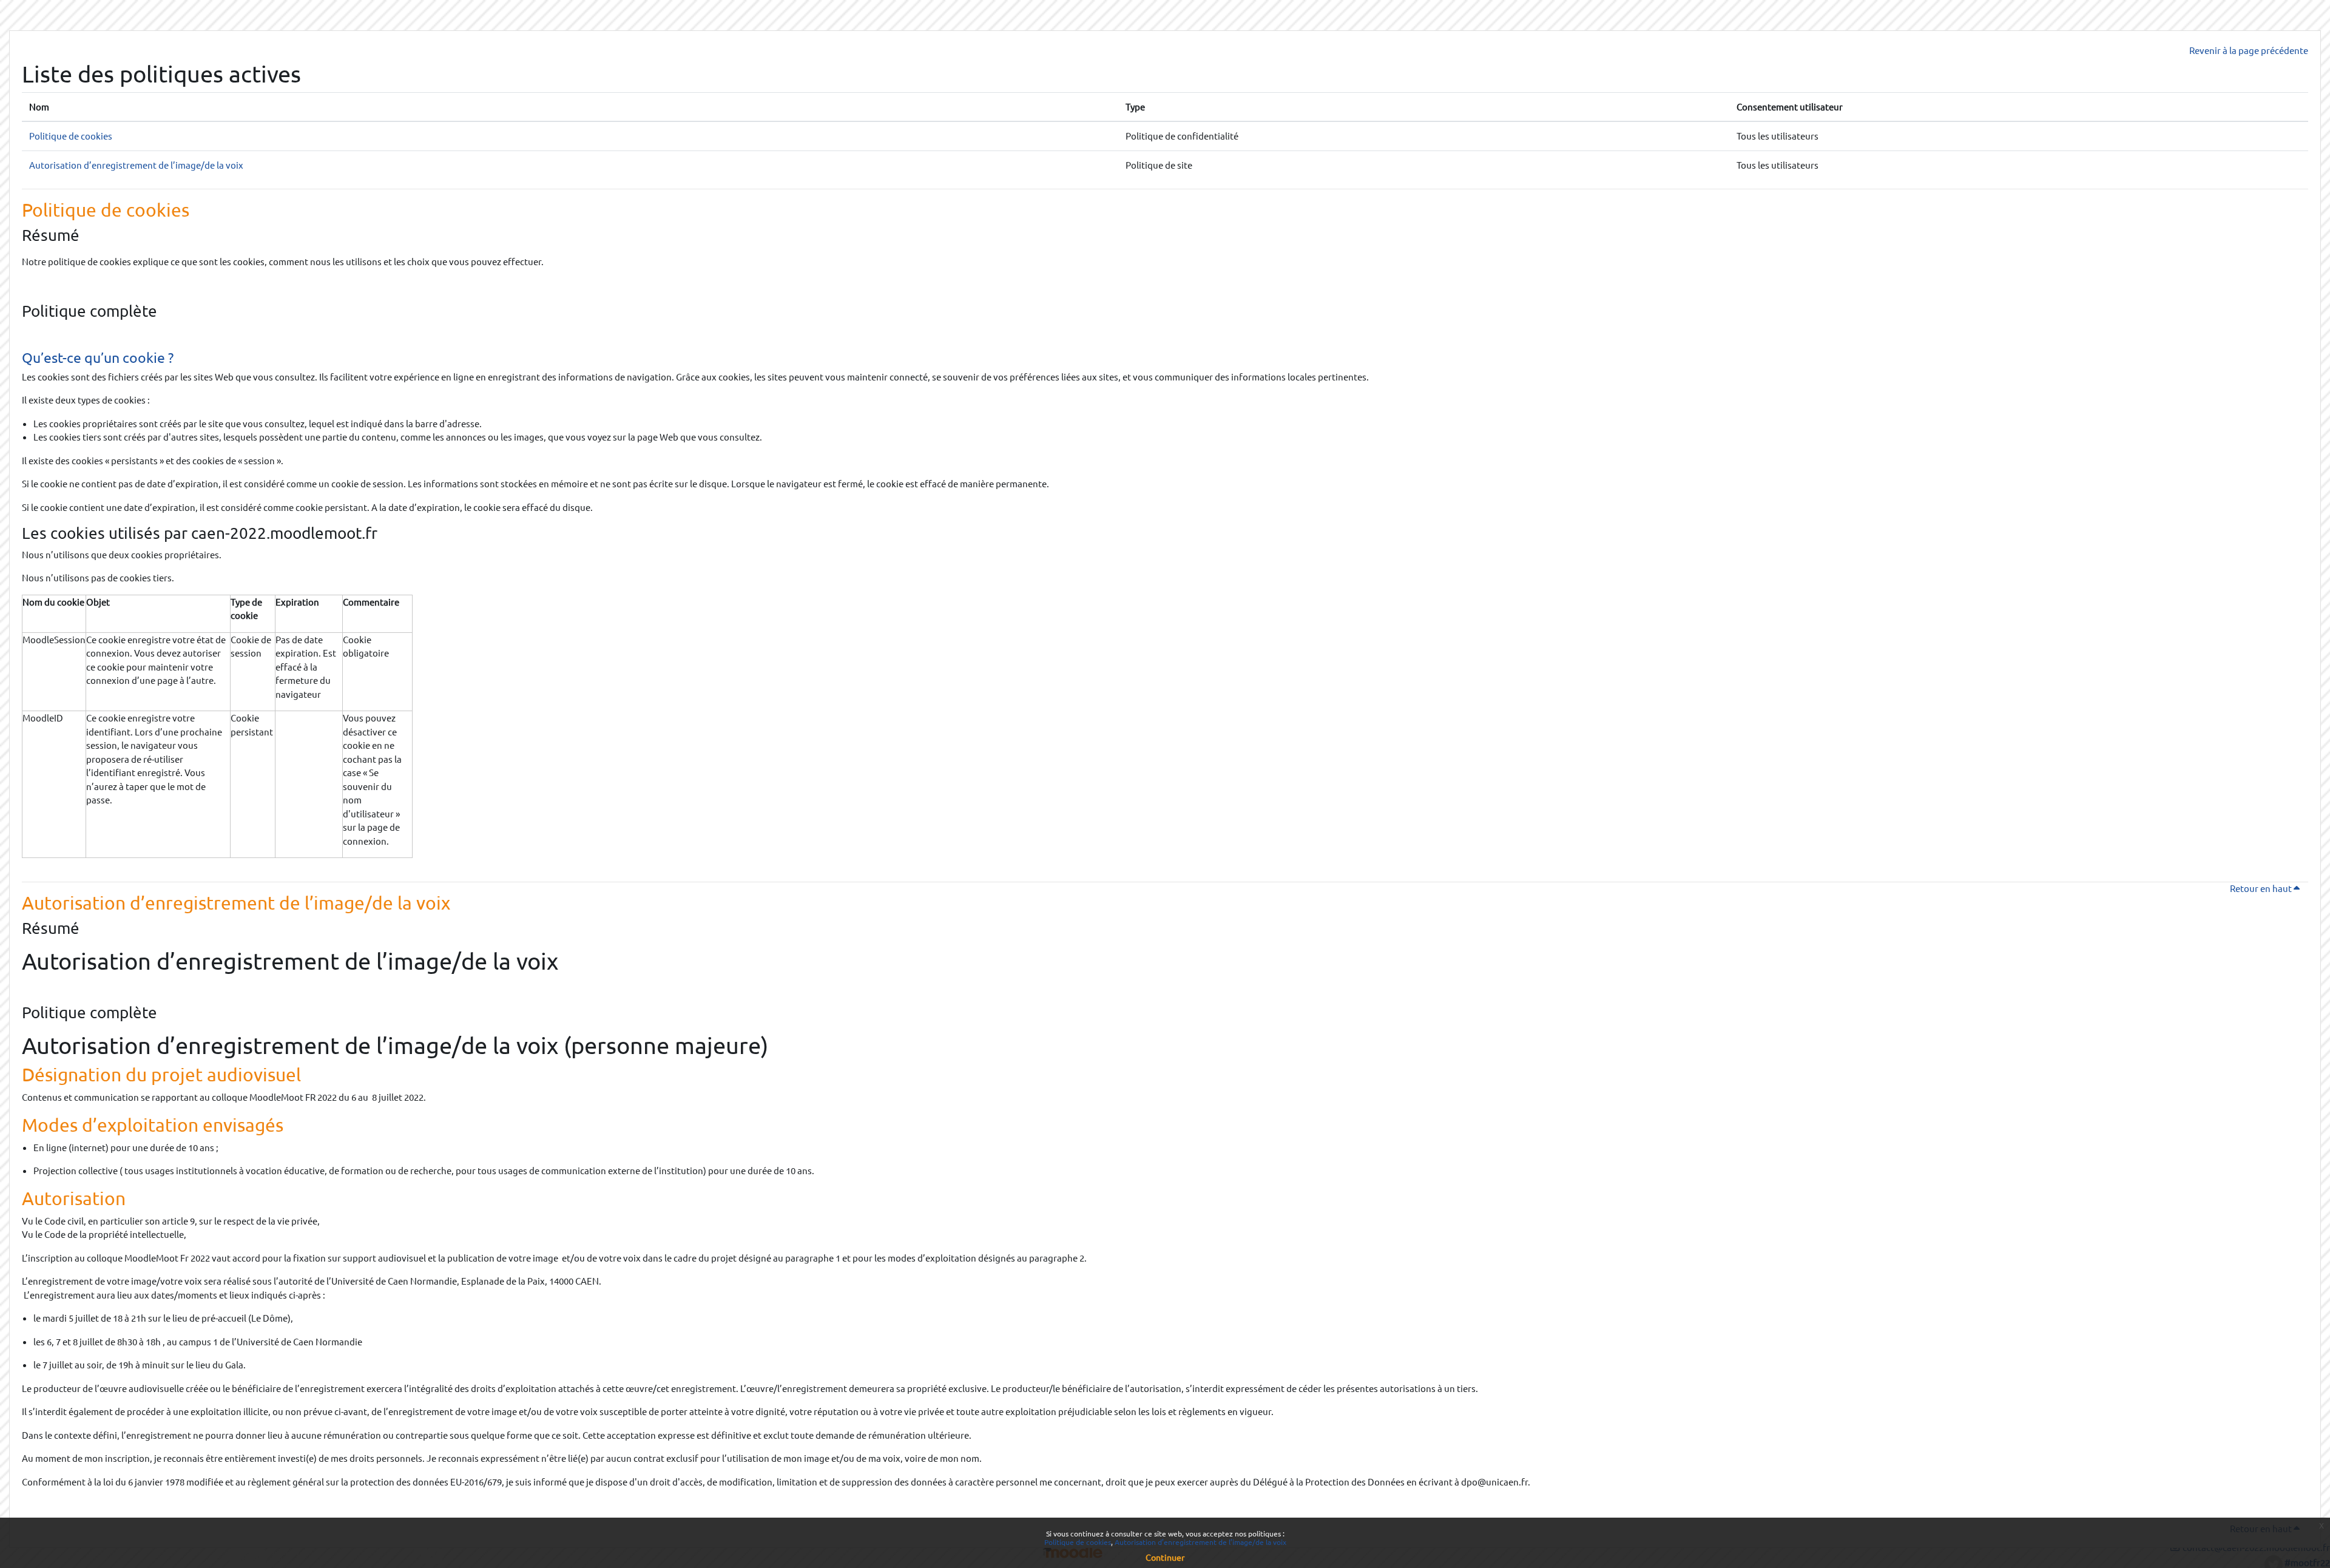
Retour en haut (2269, 888)
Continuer (1165, 1557)
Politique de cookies (71, 136)
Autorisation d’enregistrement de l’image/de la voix (136, 165)
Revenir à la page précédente (2249, 50)
